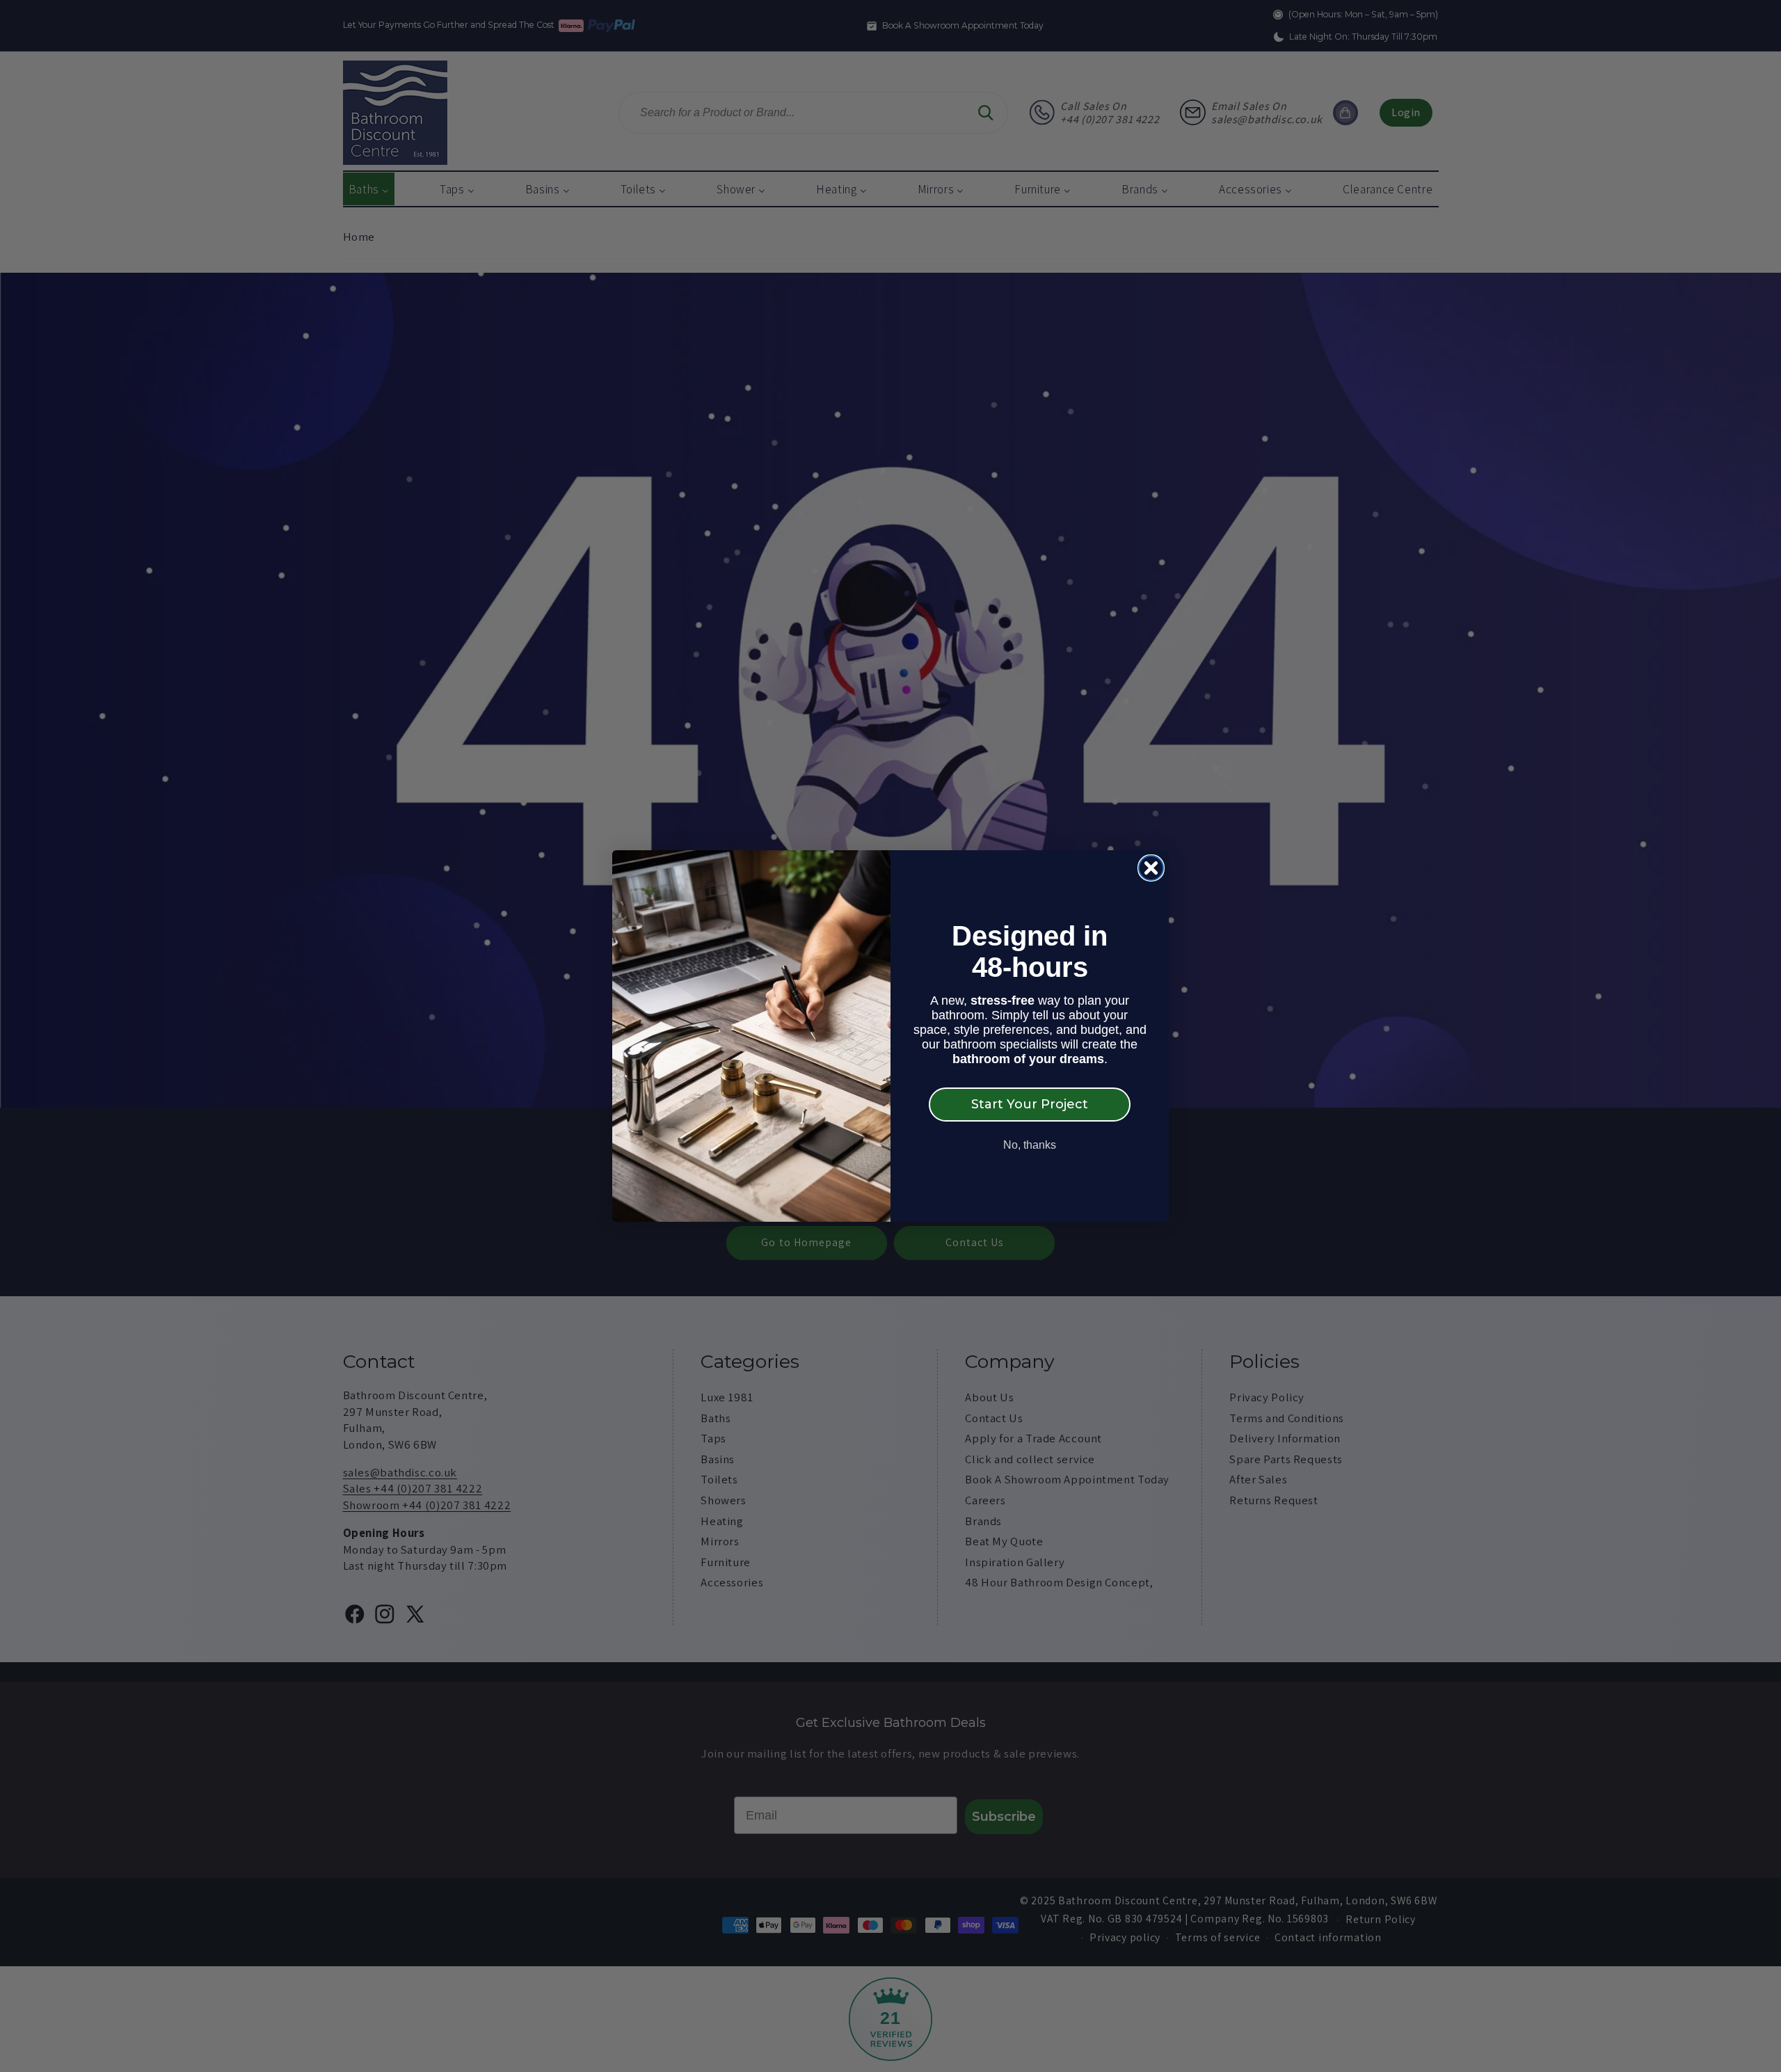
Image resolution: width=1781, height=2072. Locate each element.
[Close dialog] (1151, 868)
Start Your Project (1030, 1104)
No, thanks (1030, 1145)
